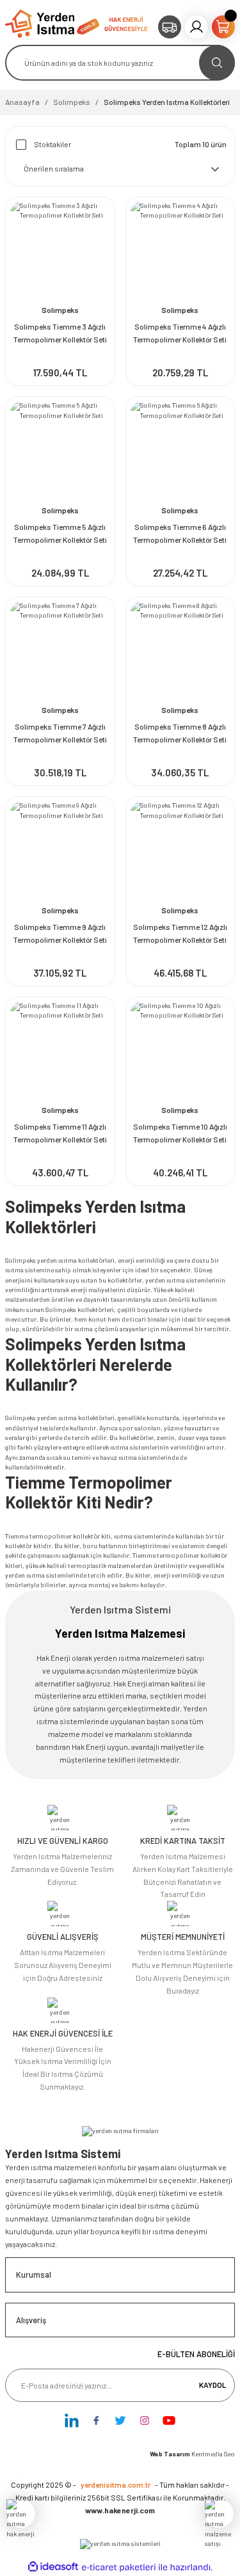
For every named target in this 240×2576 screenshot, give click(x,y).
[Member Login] (196, 27)
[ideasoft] (53, 2567)
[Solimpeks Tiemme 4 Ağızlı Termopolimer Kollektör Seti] (180, 252)
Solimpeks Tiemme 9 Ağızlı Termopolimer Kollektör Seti (60, 933)
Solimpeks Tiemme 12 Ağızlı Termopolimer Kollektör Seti (180, 933)
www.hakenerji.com (120, 2510)
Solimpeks (60, 310)
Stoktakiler (52, 144)
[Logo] (52, 23)
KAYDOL (213, 2385)
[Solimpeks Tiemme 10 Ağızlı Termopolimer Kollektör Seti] (180, 1052)
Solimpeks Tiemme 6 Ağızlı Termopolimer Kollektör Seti (180, 533)
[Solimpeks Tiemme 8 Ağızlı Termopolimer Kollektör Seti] (180, 652)
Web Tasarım (171, 2454)
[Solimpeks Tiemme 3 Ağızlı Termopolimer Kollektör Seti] (60, 252)
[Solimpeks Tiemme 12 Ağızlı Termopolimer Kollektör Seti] (180, 851)
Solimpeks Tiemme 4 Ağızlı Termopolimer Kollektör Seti (180, 333)
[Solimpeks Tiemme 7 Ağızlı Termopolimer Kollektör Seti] (60, 652)
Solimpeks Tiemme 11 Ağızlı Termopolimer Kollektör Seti (60, 1133)
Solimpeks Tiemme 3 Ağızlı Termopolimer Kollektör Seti (60, 333)
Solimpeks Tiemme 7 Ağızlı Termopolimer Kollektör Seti (60, 733)
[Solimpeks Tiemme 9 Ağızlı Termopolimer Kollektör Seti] (60, 851)
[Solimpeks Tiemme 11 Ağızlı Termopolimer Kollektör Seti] (60, 1052)
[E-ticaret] (119, 2567)
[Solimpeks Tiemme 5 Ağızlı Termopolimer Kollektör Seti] (60, 451)
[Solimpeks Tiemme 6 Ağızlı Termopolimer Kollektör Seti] (180, 451)
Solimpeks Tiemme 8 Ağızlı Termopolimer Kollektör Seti (180, 733)
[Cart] (223, 27)
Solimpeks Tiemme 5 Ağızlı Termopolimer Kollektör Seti (60, 533)
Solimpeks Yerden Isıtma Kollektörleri (167, 102)
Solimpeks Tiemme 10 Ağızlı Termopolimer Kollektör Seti (180, 1133)
